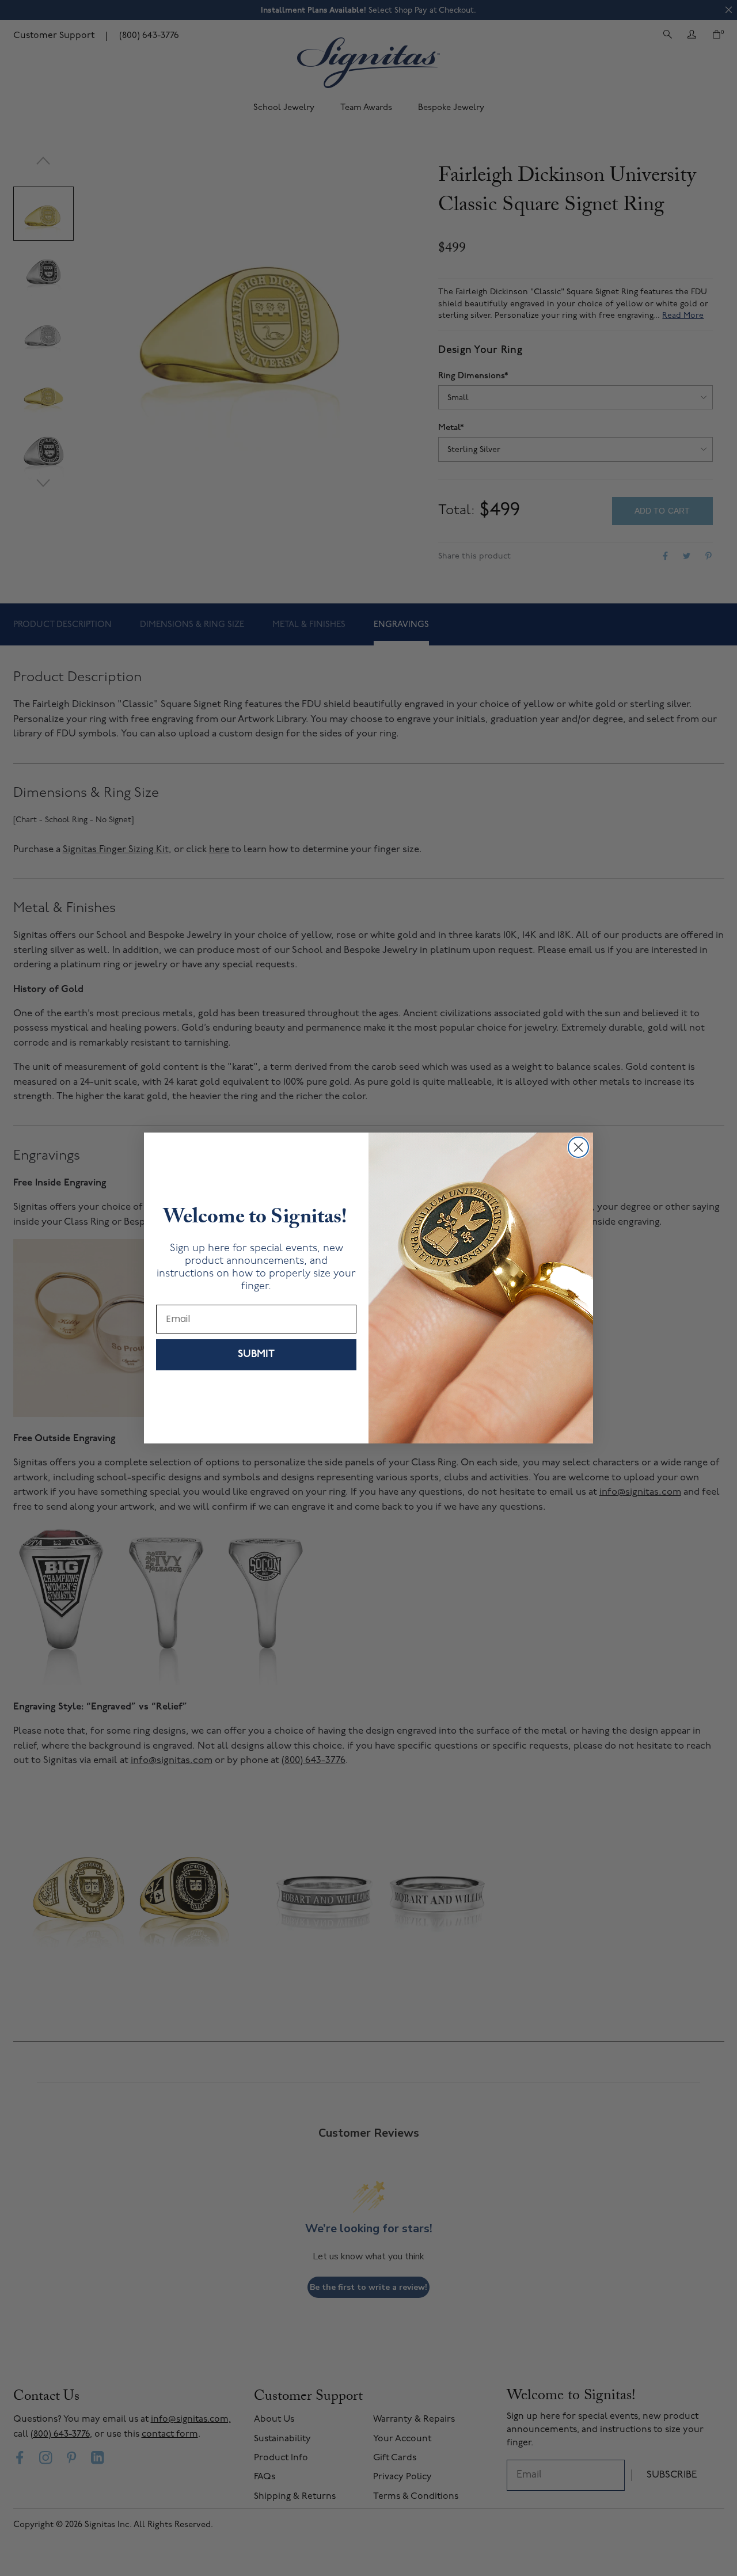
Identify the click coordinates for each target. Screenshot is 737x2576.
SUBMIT (256, 1355)
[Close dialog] (578, 1147)
